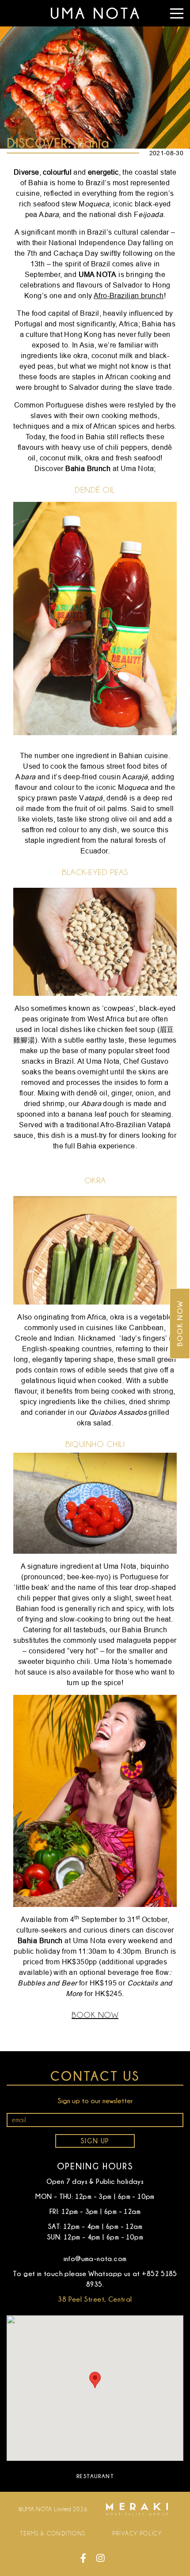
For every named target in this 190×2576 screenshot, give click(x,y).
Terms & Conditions (53, 2533)
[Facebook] (84, 2558)
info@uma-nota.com (95, 2258)
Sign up (95, 2141)
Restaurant (95, 2476)
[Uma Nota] (95, 13)
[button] (95, 2380)
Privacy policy (137, 2533)
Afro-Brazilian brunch (129, 295)
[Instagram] (101, 2558)
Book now (180, 1323)
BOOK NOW (95, 2015)
